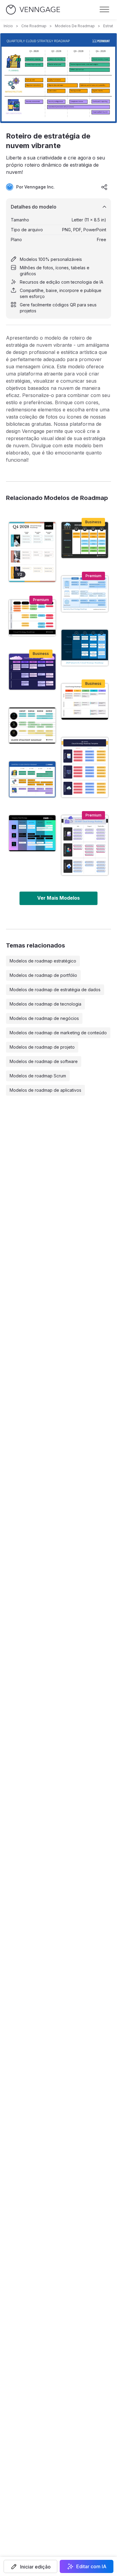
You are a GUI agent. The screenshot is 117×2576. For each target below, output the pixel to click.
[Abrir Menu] (104, 10)
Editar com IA (91, 2566)
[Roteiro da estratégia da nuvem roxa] (32, 672)
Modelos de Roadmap (75, 26)
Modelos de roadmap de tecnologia (45, 1004)
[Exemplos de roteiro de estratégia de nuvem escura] (85, 540)
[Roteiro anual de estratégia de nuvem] (32, 726)
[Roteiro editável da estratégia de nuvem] (85, 648)
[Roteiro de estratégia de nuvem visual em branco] (85, 845)
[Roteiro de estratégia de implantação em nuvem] (32, 552)
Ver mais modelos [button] (58, 898)
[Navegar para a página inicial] (33, 10)
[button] (30, 2566)
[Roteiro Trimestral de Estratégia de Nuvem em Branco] (85, 767)
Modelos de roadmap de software (44, 1061)
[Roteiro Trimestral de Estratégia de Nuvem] (85, 594)
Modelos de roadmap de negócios (44, 1018)
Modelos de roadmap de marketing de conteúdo (58, 1033)
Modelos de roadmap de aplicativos (45, 1090)
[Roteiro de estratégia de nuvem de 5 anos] (85, 702)
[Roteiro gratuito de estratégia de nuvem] (32, 833)
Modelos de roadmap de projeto (42, 1047)
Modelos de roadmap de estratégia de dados (55, 990)
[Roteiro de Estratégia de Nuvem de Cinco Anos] (32, 618)
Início (8, 26)
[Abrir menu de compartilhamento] (104, 187)
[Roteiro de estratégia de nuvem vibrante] (32, 779)
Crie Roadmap (34, 26)
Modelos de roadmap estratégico (43, 961)
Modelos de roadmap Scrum (38, 1076)
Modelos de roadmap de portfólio (43, 975)
